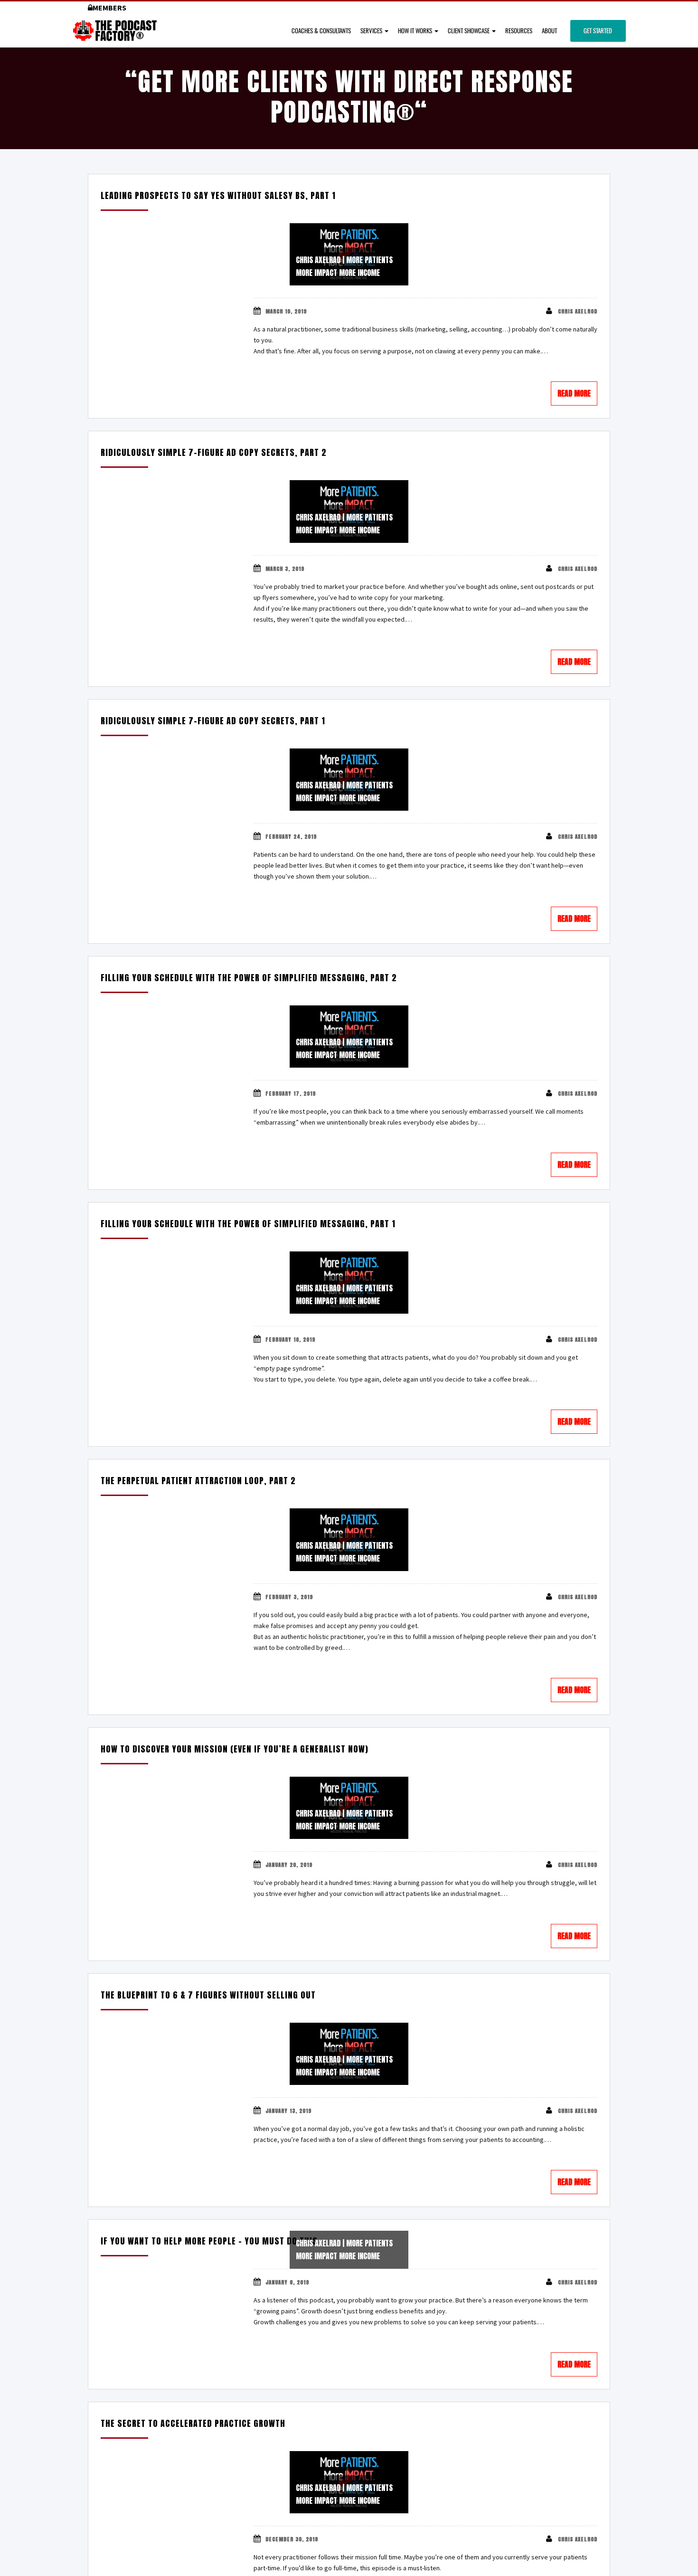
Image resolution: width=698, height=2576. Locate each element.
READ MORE (574, 393)
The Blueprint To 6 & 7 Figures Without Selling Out (208, 1995)
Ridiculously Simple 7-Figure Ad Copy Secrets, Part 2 (214, 452)
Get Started (598, 30)
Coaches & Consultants (321, 30)
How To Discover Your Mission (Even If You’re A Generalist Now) (235, 1749)
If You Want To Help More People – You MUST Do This (209, 2241)
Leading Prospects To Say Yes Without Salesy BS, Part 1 (218, 195)
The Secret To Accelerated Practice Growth (193, 2423)
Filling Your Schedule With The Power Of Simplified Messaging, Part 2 (249, 978)
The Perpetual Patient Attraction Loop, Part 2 (198, 1481)
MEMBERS (109, 8)
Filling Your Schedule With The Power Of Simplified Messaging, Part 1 (248, 1224)
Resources (519, 30)
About (549, 30)
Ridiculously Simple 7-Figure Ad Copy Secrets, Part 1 (213, 721)
